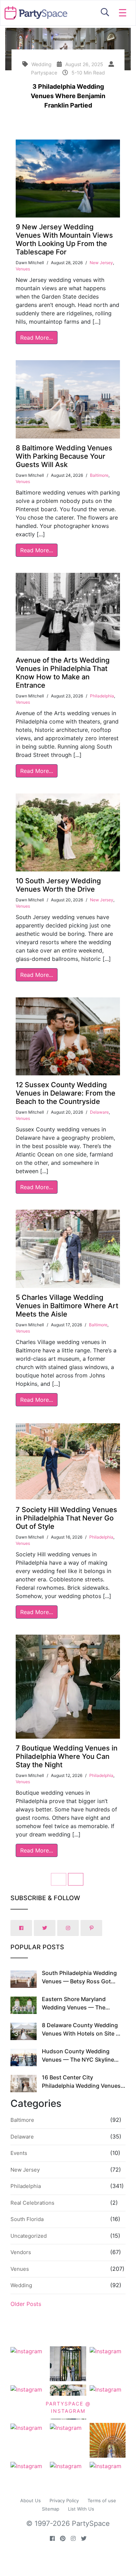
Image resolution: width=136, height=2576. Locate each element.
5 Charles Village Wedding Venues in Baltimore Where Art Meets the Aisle (67, 1306)
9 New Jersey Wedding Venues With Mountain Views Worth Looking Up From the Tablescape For (64, 239)
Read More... (37, 338)
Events (19, 2153)
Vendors (21, 2252)
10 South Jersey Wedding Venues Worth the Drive (58, 885)
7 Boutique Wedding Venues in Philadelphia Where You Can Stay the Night (67, 1756)
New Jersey (101, 263)
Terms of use (102, 2500)
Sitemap (51, 2509)
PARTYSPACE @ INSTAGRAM (68, 2407)
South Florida (27, 2219)
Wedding (21, 2285)
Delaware (99, 1112)
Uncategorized (29, 2236)
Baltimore (99, 475)
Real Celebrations (32, 2203)
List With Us (81, 2509)
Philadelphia (102, 696)
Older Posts (26, 2304)
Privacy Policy (64, 2500)
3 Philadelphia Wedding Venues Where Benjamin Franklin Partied (68, 96)
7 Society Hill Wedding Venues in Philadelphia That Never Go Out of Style (66, 1518)
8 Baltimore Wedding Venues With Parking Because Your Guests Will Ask (64, 456)
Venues (23, 269)
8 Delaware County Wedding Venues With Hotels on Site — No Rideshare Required (82, 2033)
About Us (31, 2500)
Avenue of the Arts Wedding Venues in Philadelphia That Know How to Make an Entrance (63, 673)
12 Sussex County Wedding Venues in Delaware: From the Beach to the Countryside (66, 1093)
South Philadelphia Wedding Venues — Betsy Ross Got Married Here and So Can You (81, 1981)
